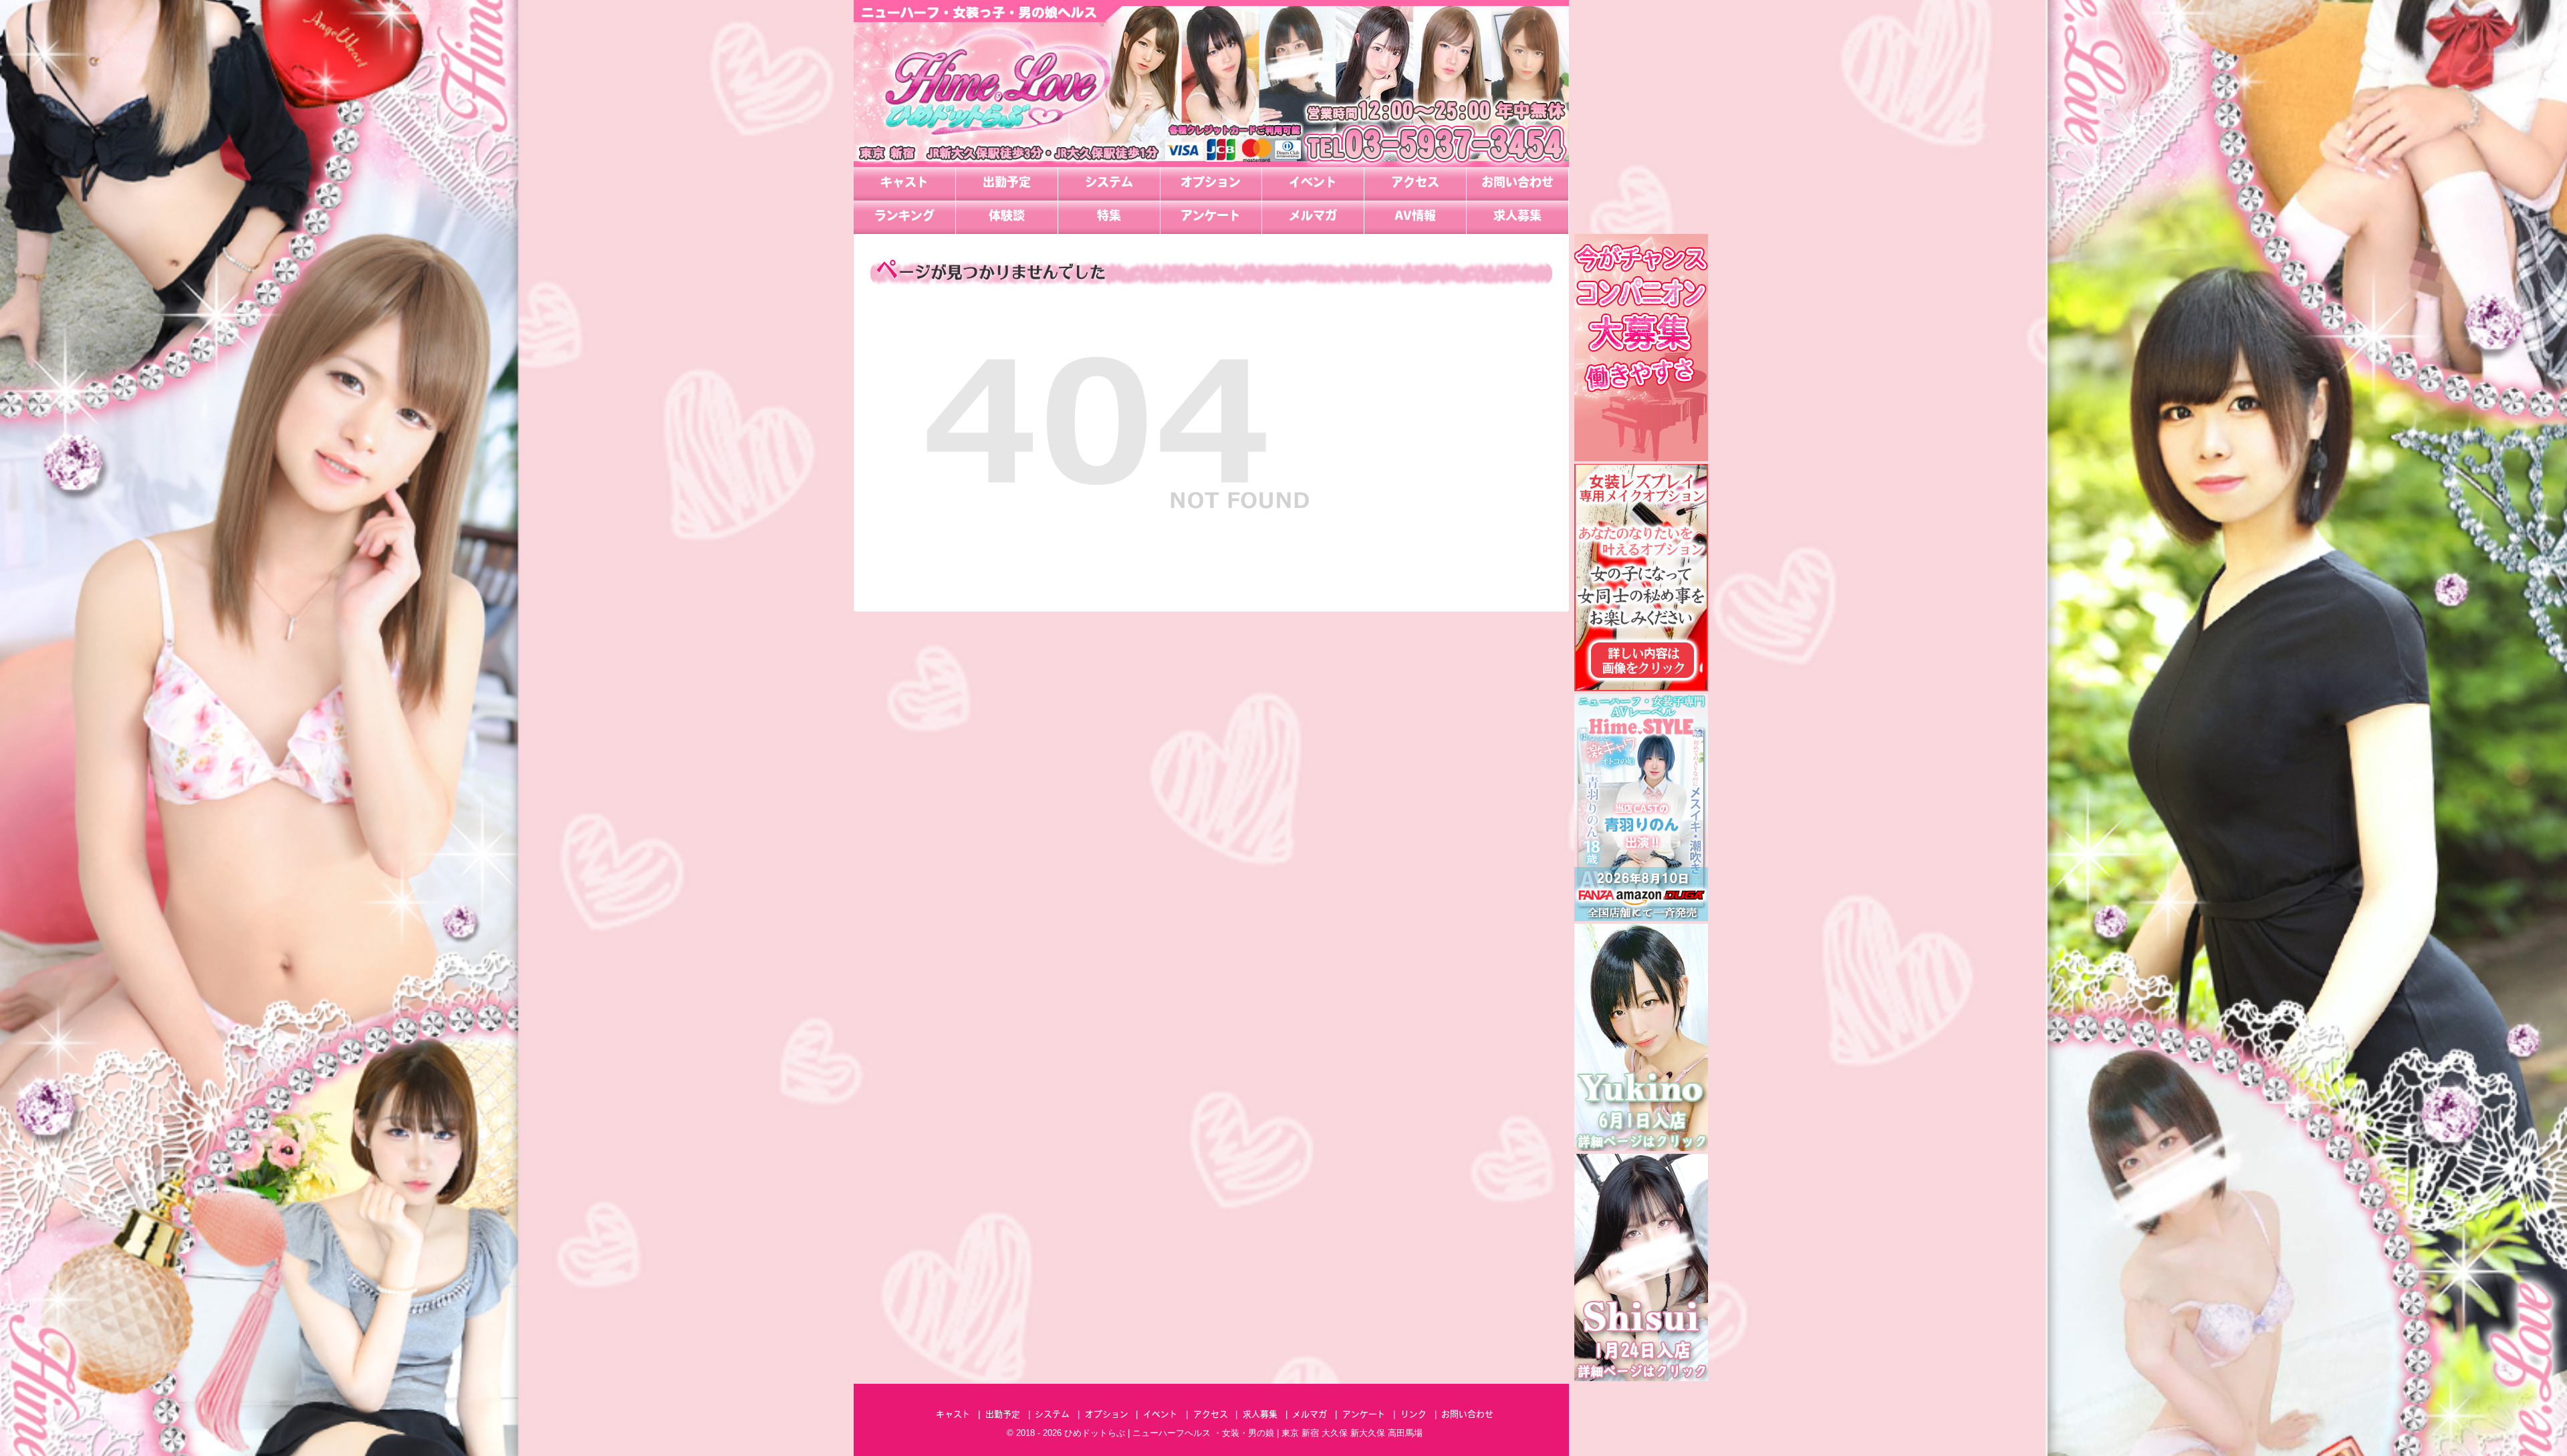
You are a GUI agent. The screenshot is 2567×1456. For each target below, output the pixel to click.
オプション (1211, 184)
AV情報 (1415, 217)
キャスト (904, 184)
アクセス (1415, 184)
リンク (1414, 1415)
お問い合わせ (1517, 184)
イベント (1313, 184)
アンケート (1211, 217)
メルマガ (1313, 217)
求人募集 (1517, 217)
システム (1109, 184)
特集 (1109, 217)
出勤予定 (1007, 184)
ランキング (904, 217)
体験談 (1007, 217)
